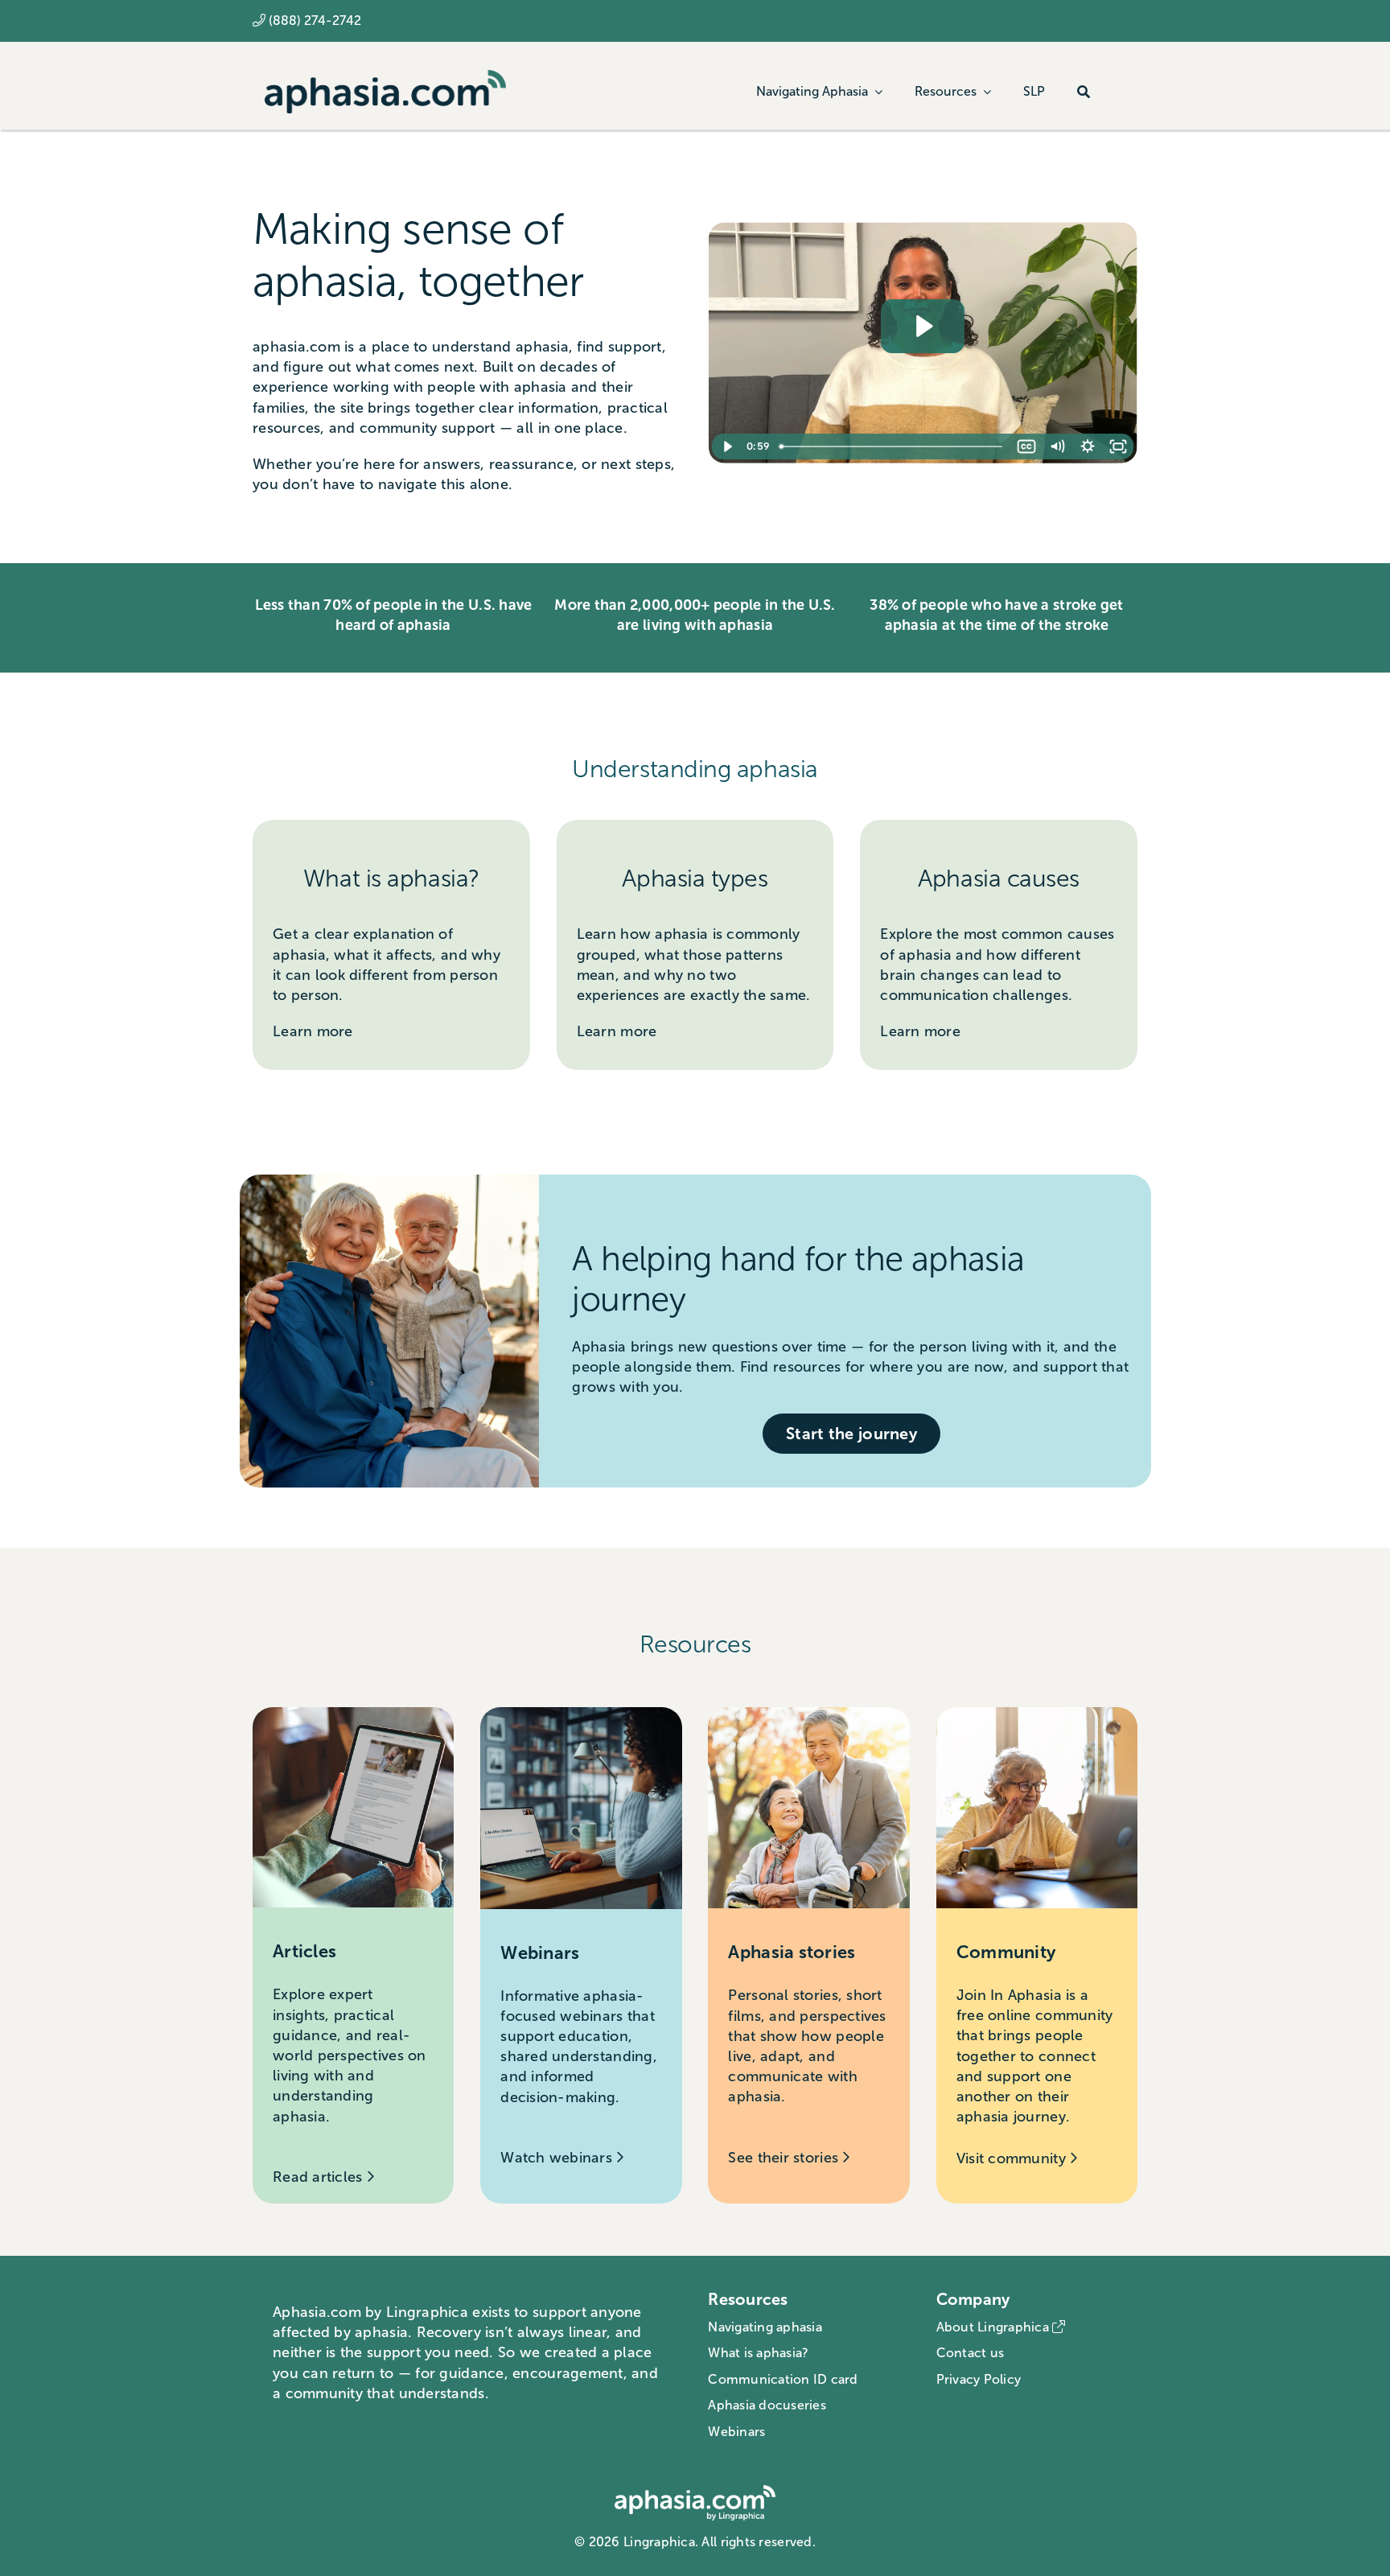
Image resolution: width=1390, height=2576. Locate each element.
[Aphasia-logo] (385, 77)
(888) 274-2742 (315, 21)
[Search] (1084, 92)
